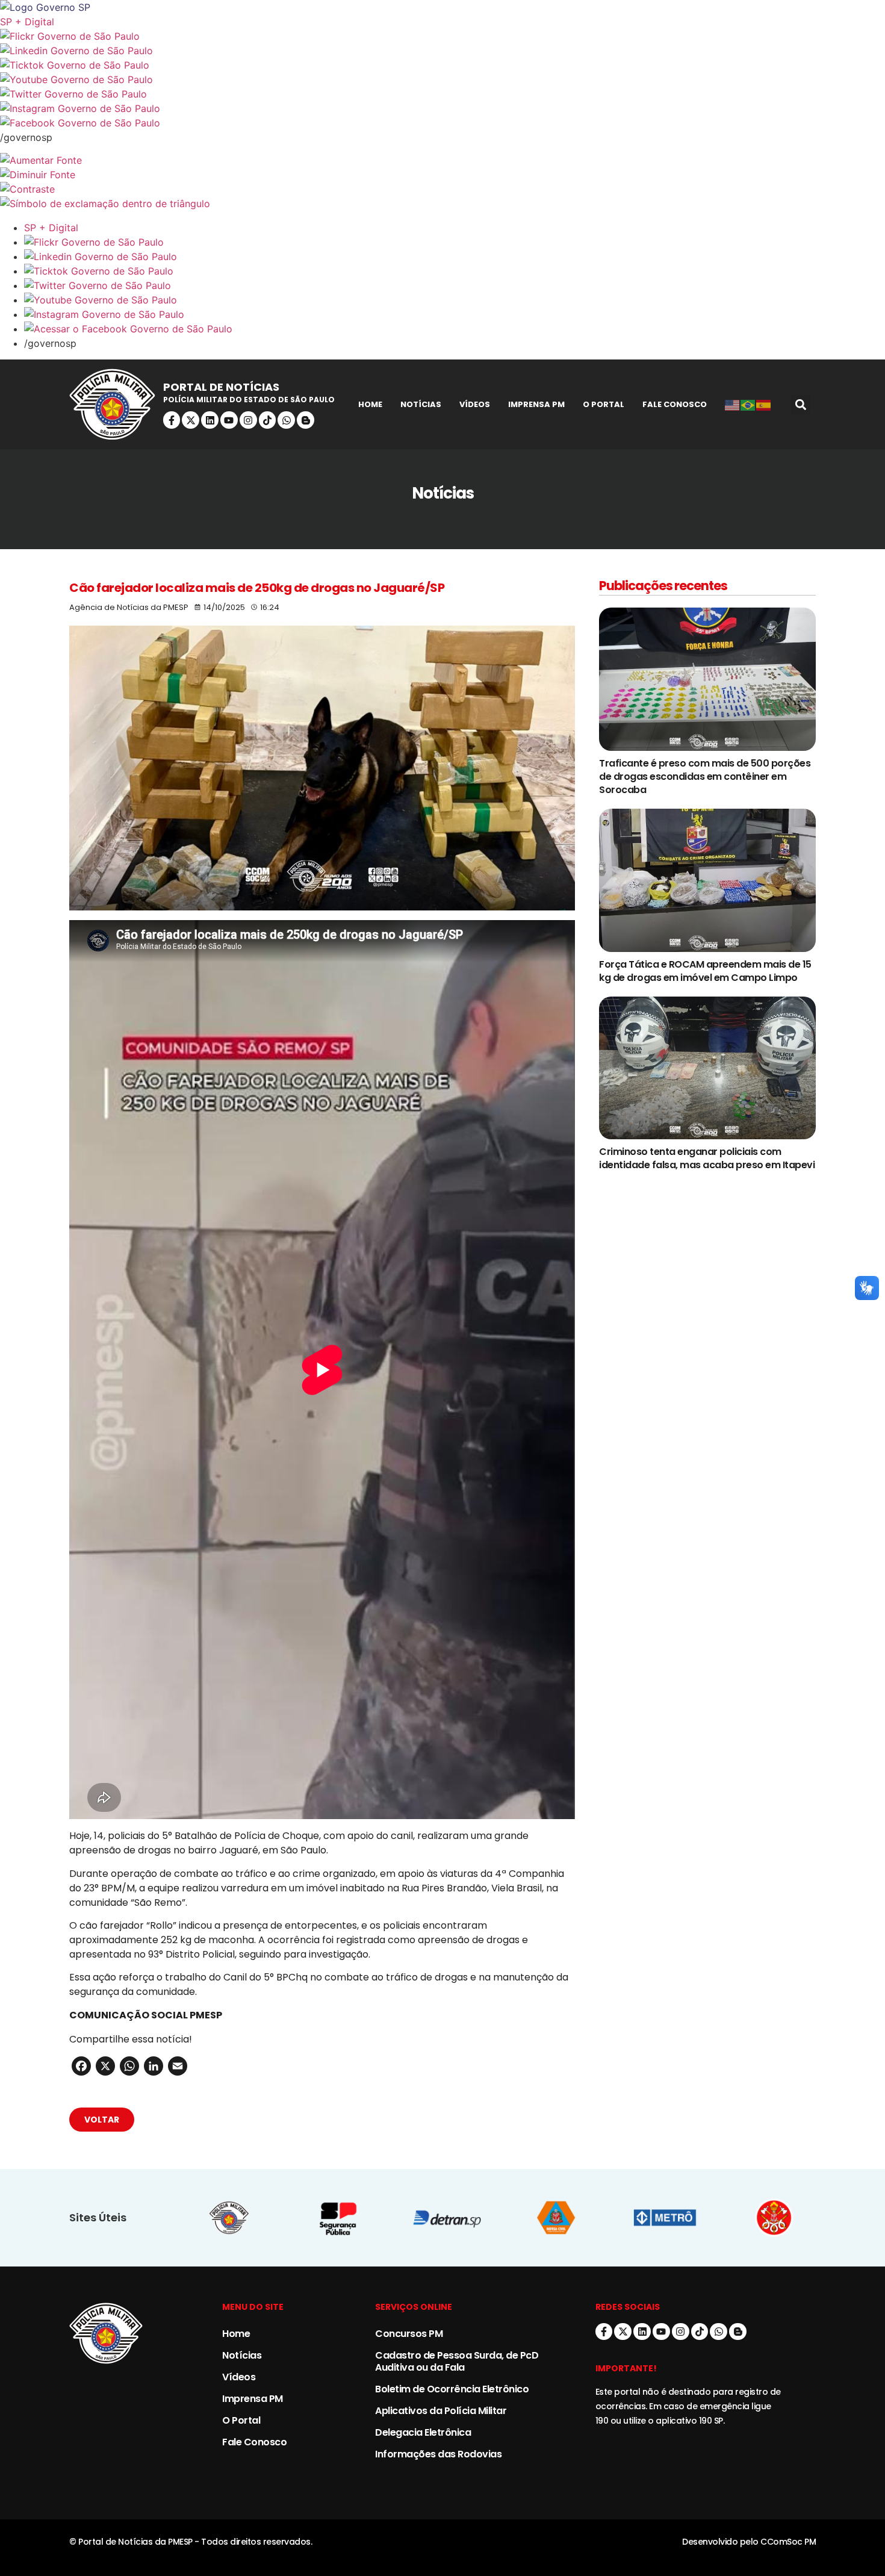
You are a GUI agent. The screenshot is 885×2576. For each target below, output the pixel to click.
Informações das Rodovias (438, 2454)
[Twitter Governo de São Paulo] (455, 285)
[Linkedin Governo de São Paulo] (455, 257)
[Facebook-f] (172, 420)
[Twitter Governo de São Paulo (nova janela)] (442, 94)
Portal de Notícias (221, 387)
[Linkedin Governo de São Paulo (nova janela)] (442, 51)
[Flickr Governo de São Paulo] (455, 242)
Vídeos (475, 404)
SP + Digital (27, 22)
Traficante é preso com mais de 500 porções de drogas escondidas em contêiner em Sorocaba (705, 776)
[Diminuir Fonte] (442, 175)
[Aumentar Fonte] (442, 160)
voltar (102, 2120)
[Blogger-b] (306, 420)
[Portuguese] (748, 405)
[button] (800, 404)
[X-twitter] (191, 420)
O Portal (604, 404)
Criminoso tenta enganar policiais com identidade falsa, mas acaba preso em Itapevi (707, 1158)
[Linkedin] (210, 420)
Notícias (421, 404)
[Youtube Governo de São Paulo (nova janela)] (442, 79)
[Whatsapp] (286, 420)
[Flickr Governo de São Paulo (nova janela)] (442, 36)
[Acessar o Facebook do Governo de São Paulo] (455, 329)
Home (370, 404)
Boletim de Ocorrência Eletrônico (452, 2389)
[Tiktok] (268, 420)
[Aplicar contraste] (442, 189)
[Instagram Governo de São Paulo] (442, 108)
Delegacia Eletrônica (423, 2432)
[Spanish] (764, 405)
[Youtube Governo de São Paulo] (455, 300)
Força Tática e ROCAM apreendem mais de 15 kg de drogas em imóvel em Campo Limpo (705, 971)
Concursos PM (409, 2334)
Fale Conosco (675, 404)
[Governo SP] (442, 7)
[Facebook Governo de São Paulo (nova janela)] (442, 123)
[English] (733, 405)
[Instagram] (248, 420)
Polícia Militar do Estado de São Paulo (249, 400)
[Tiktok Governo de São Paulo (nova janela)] (442, 65)
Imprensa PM (536, 404)
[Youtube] (229, 420)
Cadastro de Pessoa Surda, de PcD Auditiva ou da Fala (457, 2361)
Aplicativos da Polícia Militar (441, 2411)
